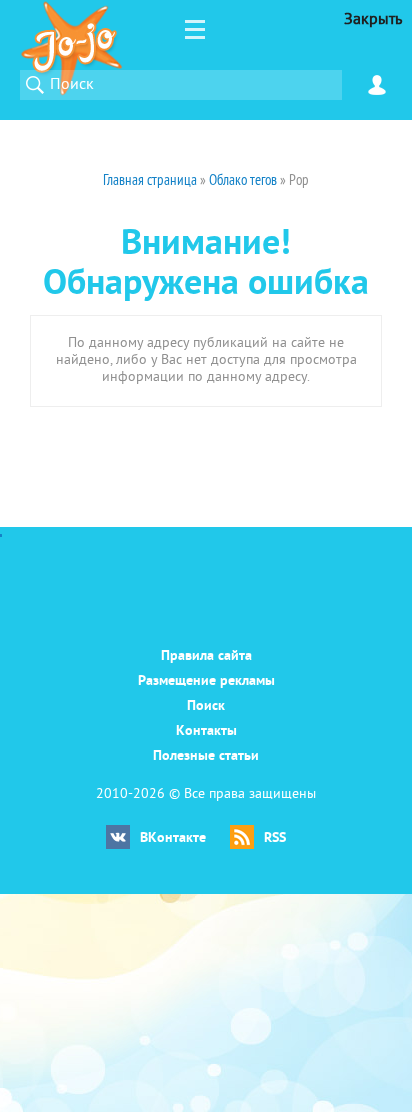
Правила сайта (206, 656)
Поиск (206, 706)
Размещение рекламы (206, 681)
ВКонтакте (173, 838)
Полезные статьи (206, 756)
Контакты (206, 731)
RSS (275, 838)
